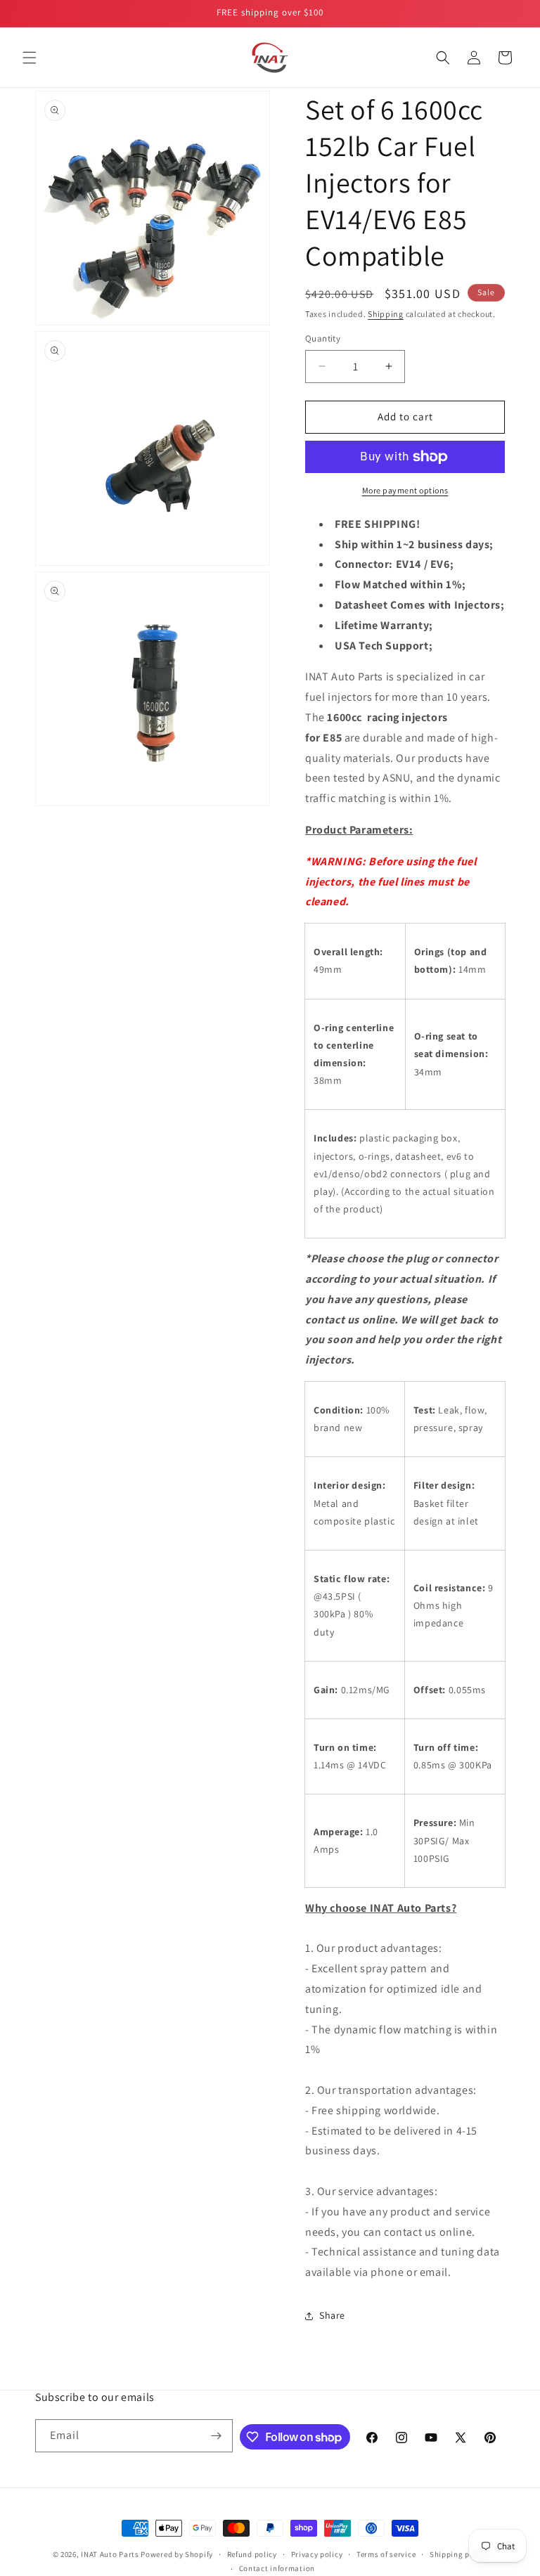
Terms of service (386, 2554)
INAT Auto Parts (110, 2554)
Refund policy (252, 2554)
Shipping (386, 314)
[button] (30, 58)
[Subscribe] (217, 2436)
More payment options (405, 490)
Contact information (277, 2568)
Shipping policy (459, 2554)
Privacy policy (317, 2554)
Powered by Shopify (177, 2554)
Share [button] (332, 2315)
